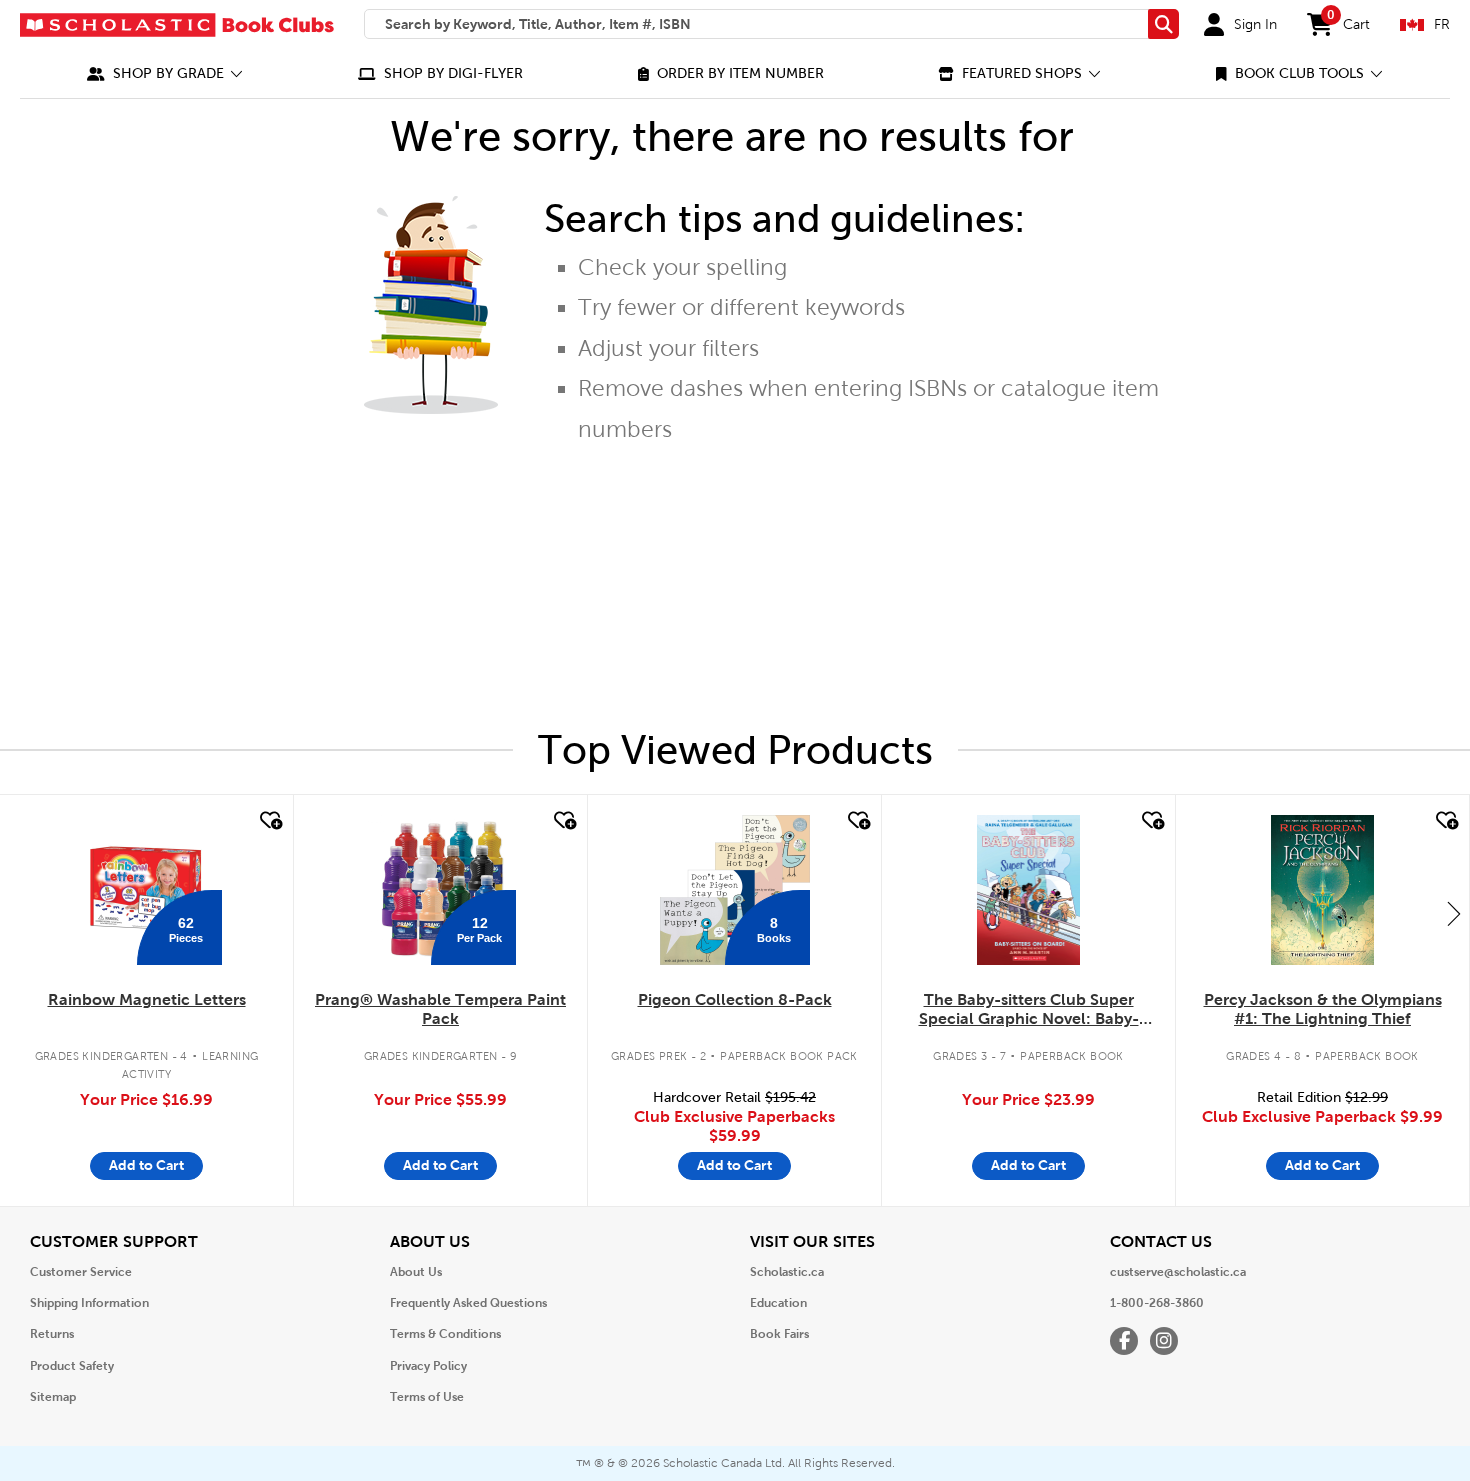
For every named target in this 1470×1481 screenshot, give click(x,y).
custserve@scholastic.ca (1178, 1272)
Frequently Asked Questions (468, 1303)
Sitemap (53, 1397)
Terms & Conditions (445, 1334)
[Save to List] (269, 821)
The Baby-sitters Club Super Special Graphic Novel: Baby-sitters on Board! (1029, 1010)
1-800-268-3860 (1157, 1303)
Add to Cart (146, 1165)
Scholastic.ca (787, 1272)
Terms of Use (427, 1397)
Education (778, 1303)
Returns (52, 1334)
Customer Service (81, 1272)
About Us (416, 1272)
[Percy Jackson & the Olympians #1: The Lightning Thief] (1322, 890)
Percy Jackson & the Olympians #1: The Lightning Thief (1323, 1009)
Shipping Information (89, 1303)
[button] (165, 73)
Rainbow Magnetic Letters (147, 999)
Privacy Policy (428, 1366)
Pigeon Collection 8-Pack (735, 999)
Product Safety (72, 1366)
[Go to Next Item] (1454, 913)
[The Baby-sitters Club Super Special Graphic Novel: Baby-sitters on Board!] (1028, 890)
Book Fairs (779, 1334)
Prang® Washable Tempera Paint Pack (440, 1009)
